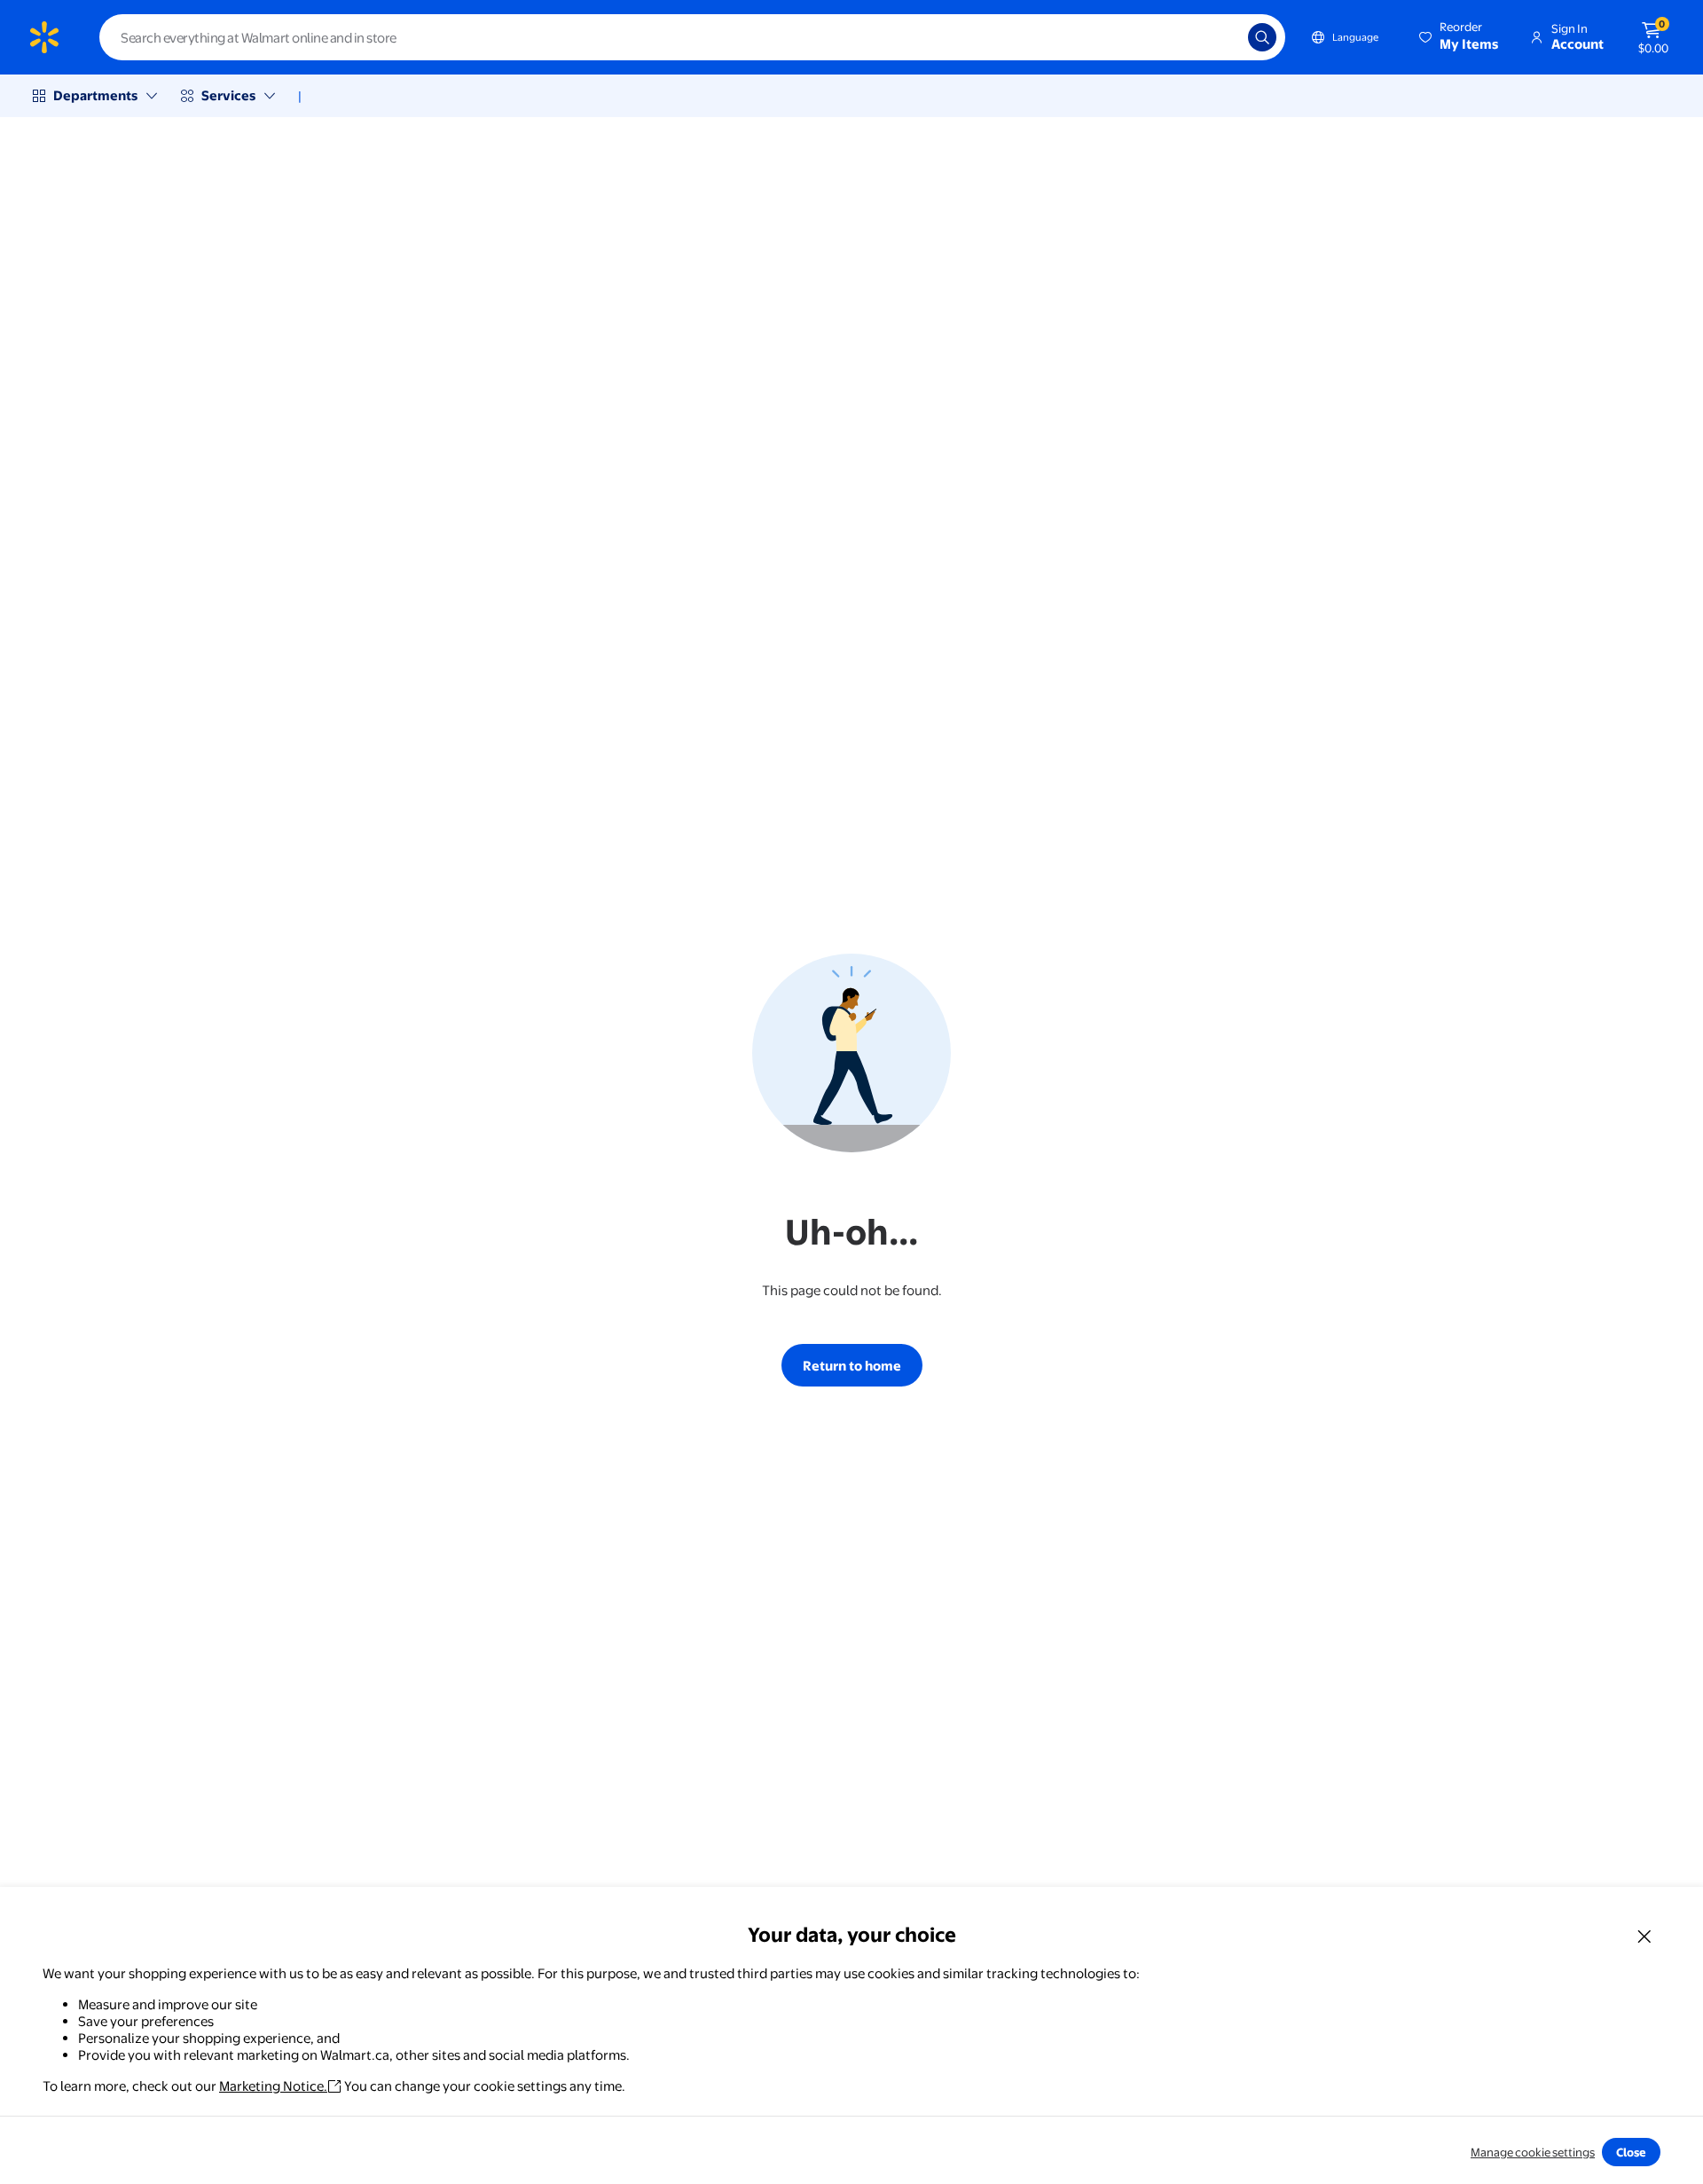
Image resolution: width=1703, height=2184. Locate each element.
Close (1631, 2152)
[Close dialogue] (1644, 1936)
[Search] (1262, 37)
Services (228, 95)
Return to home (852, 1366)
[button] (1460, 37)
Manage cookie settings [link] (1533, 2152)
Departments (95, 95)
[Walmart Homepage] (44, 37)
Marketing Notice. (273, 2086)
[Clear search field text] (1221, 37)
